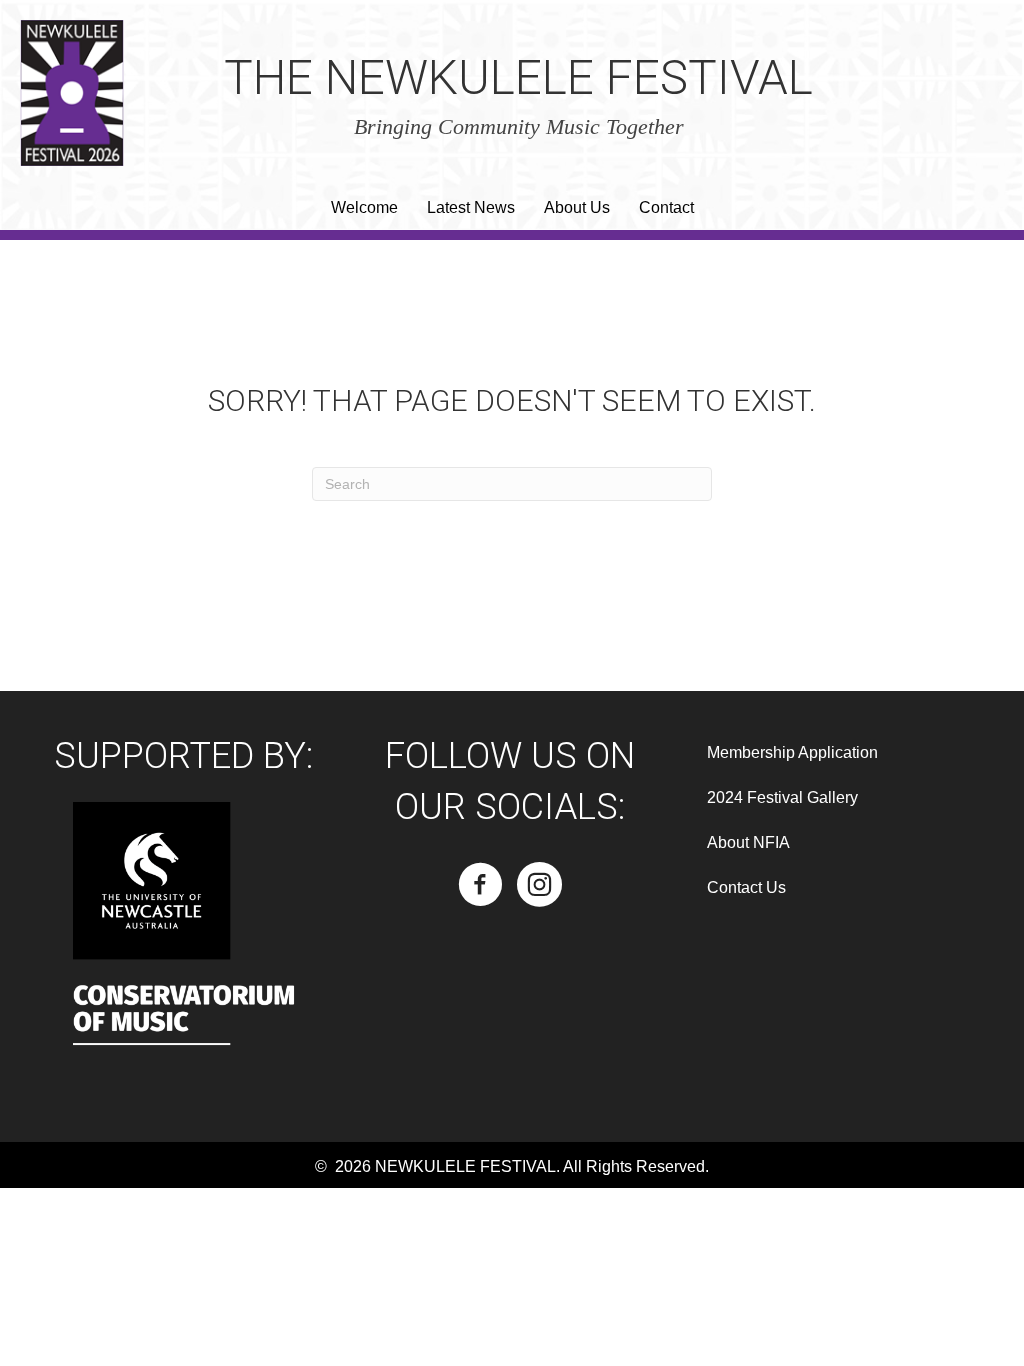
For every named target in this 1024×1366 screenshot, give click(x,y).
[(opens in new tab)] (184, 950)
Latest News (471, 207)
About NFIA (748, 842)
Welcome (364, 207)
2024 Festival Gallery (782, 797)
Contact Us (746, 887)
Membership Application (792, 752)
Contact (666, 207)
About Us (577, 207)
